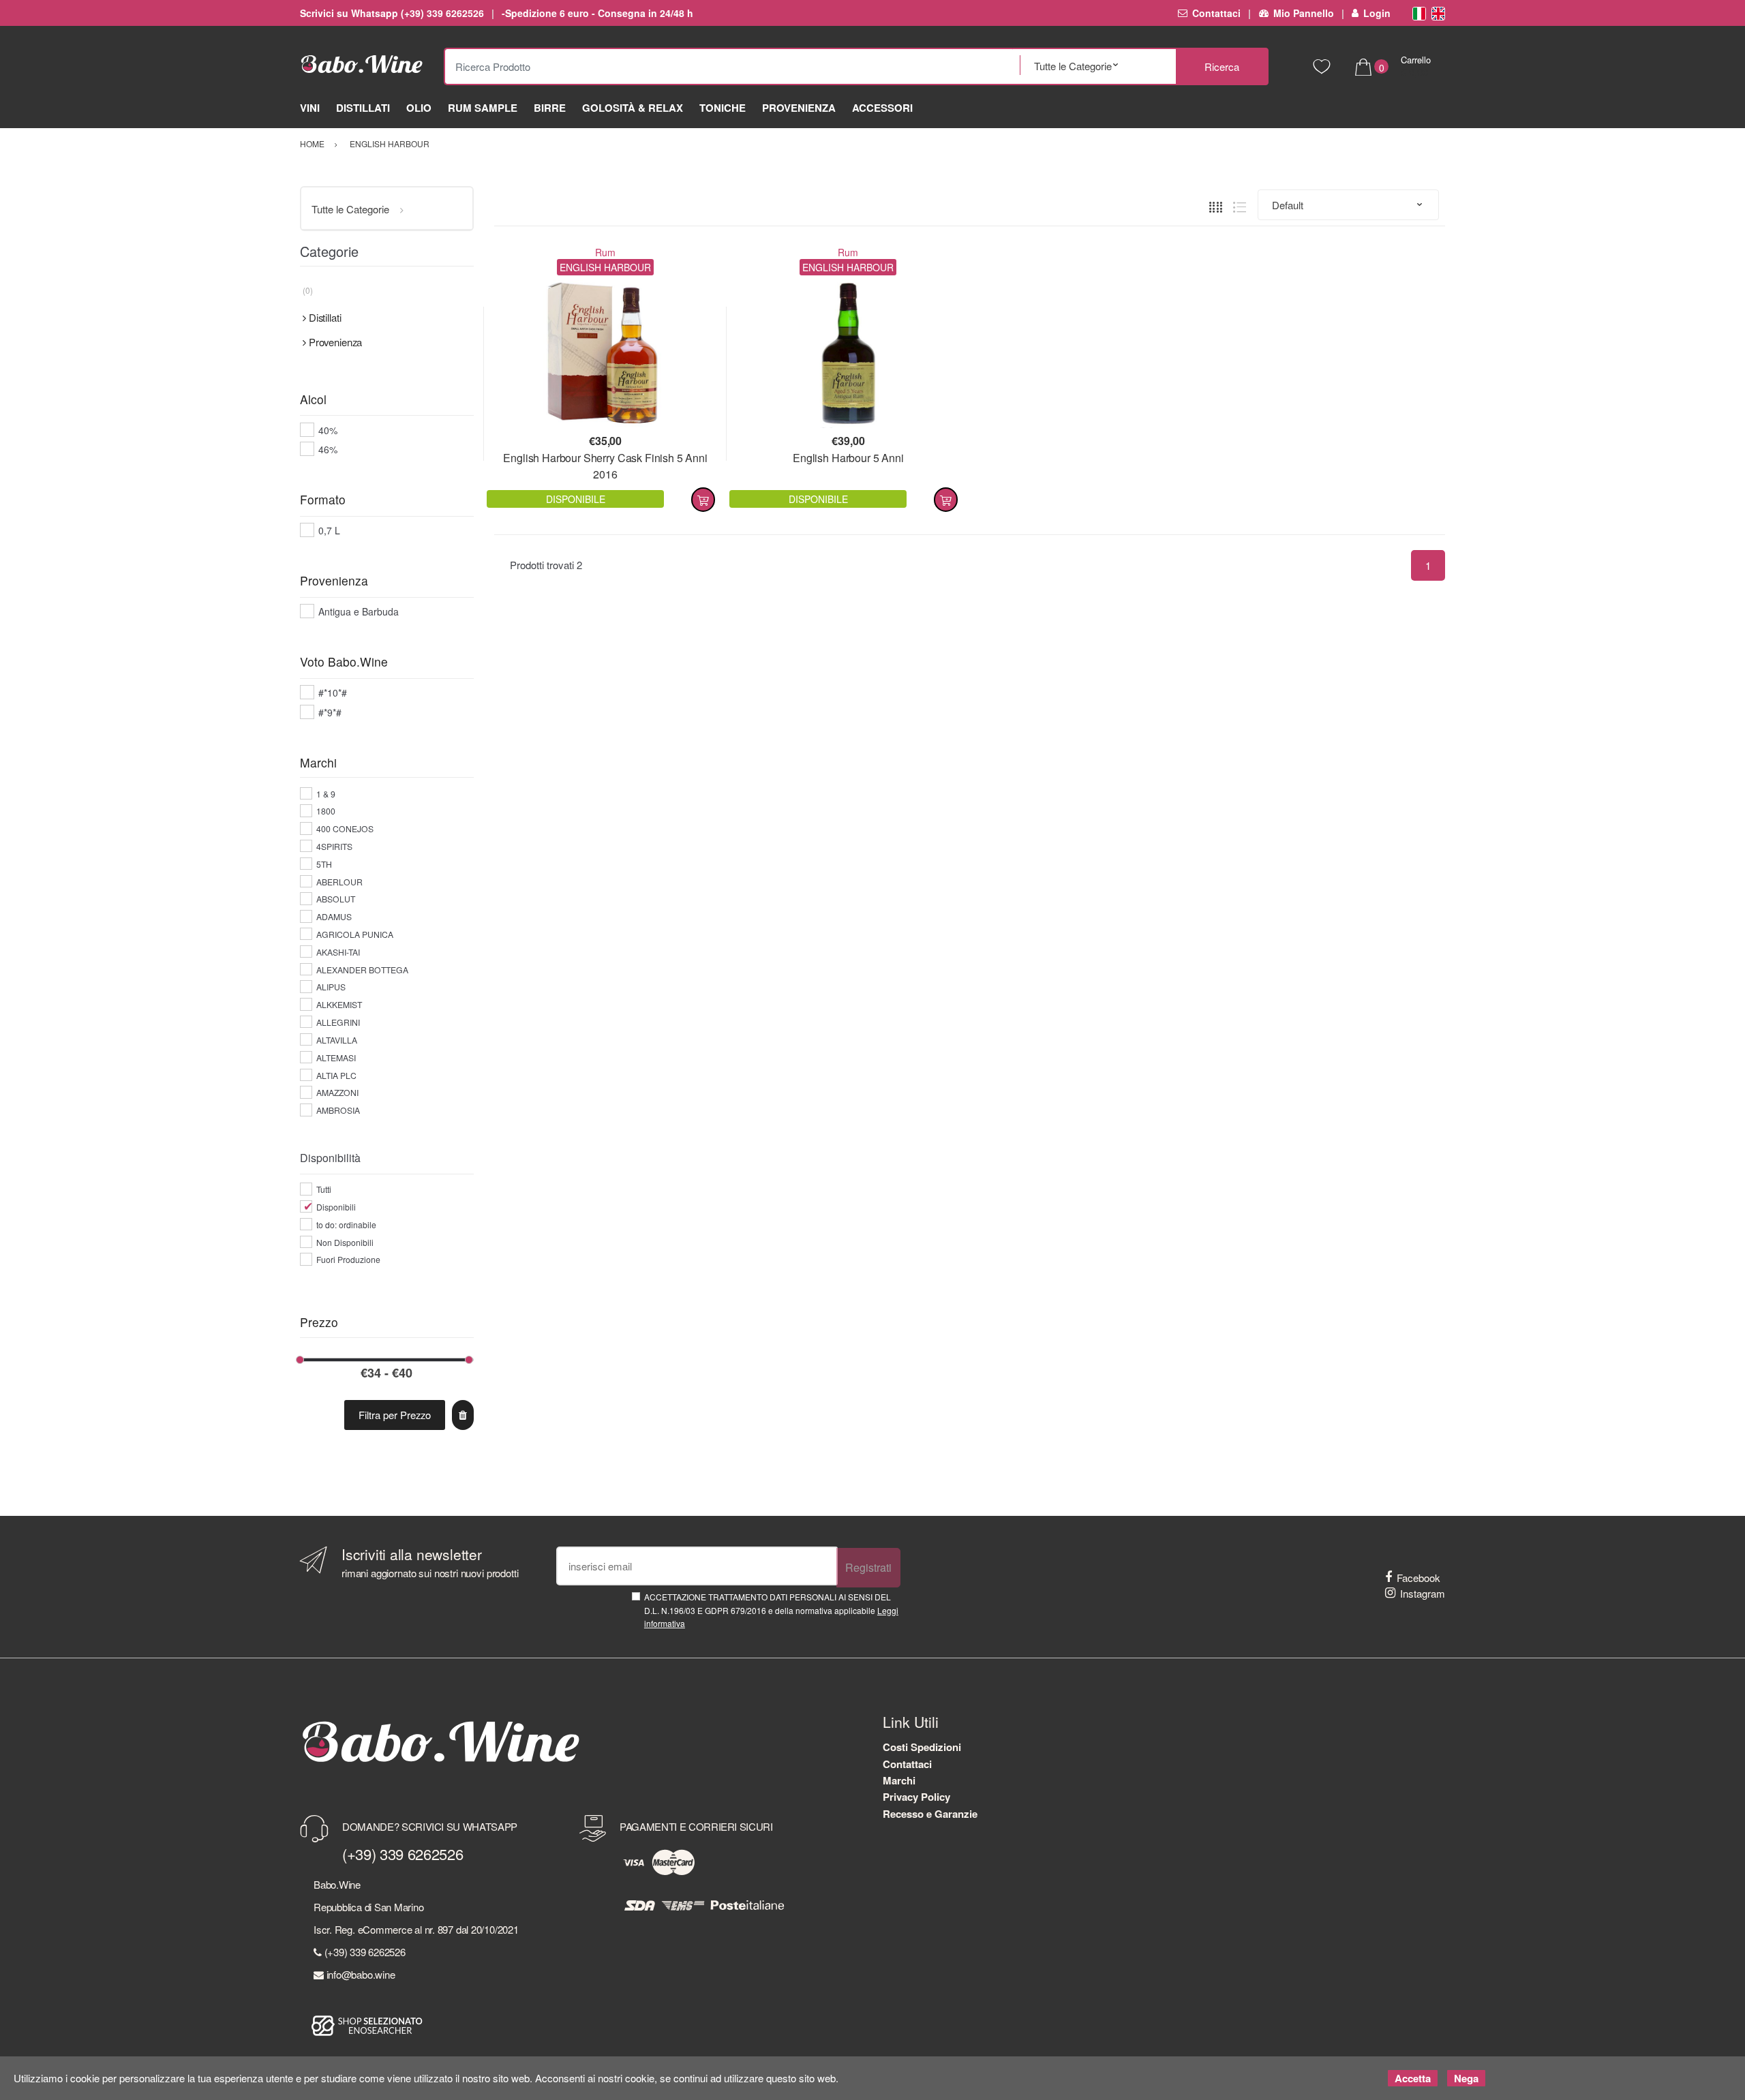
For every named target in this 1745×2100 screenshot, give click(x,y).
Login (1377, 13)
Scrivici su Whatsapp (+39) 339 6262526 (392, 13)
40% (328, 430)
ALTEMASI (336, 1057)
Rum (605, 252)
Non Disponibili (345, 1242)
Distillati (363, 108)
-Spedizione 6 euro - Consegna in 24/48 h (597, 13)
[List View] (1240, 205)
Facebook (1418, 1578)
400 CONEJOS (345, 828)
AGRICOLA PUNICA (355, 934)
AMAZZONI (337, 1092)
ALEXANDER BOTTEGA (362, 970)
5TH (324, 864)
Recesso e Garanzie (930, 1814)
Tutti (324, 1189)
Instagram (1423, 1593)
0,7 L (329, 530)
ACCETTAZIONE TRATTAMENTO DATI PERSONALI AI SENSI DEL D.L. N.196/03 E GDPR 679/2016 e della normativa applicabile (771, 1610)
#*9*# (330, 712)
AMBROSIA (338, 1110)
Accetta (1413, 2078)
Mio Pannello (1303, 13)
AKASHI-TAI (338, 952)
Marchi (899, 1780)
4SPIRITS (334, 846)
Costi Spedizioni (922, 1747)
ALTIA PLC (336, 1075)
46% (328, 449)
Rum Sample (483, 108)
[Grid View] (1216, 205)
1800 (326, 811)
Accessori (882, 108)
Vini (310, 108)
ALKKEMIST (339, 1004)
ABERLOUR (339, 882)
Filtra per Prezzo (395, 1415)
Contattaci (1216, 13)
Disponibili (336, 1207)
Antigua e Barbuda (359, 611)
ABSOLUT (336, 899)
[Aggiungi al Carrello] (703, 500)
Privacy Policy (916, 1797)
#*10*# (333, 693)
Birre (550, 108)
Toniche (723, 108)
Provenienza (799, 108)
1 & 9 (326, 794)
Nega (1466, 2078)
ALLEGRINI (338, 1022)
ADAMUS (334, 916)
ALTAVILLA (337, 1040)
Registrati (868, 1567)
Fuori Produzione (348, 1259)
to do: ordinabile (346, 1224)
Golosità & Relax (633, 108)
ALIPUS (331, 987)
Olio (419, 108)
